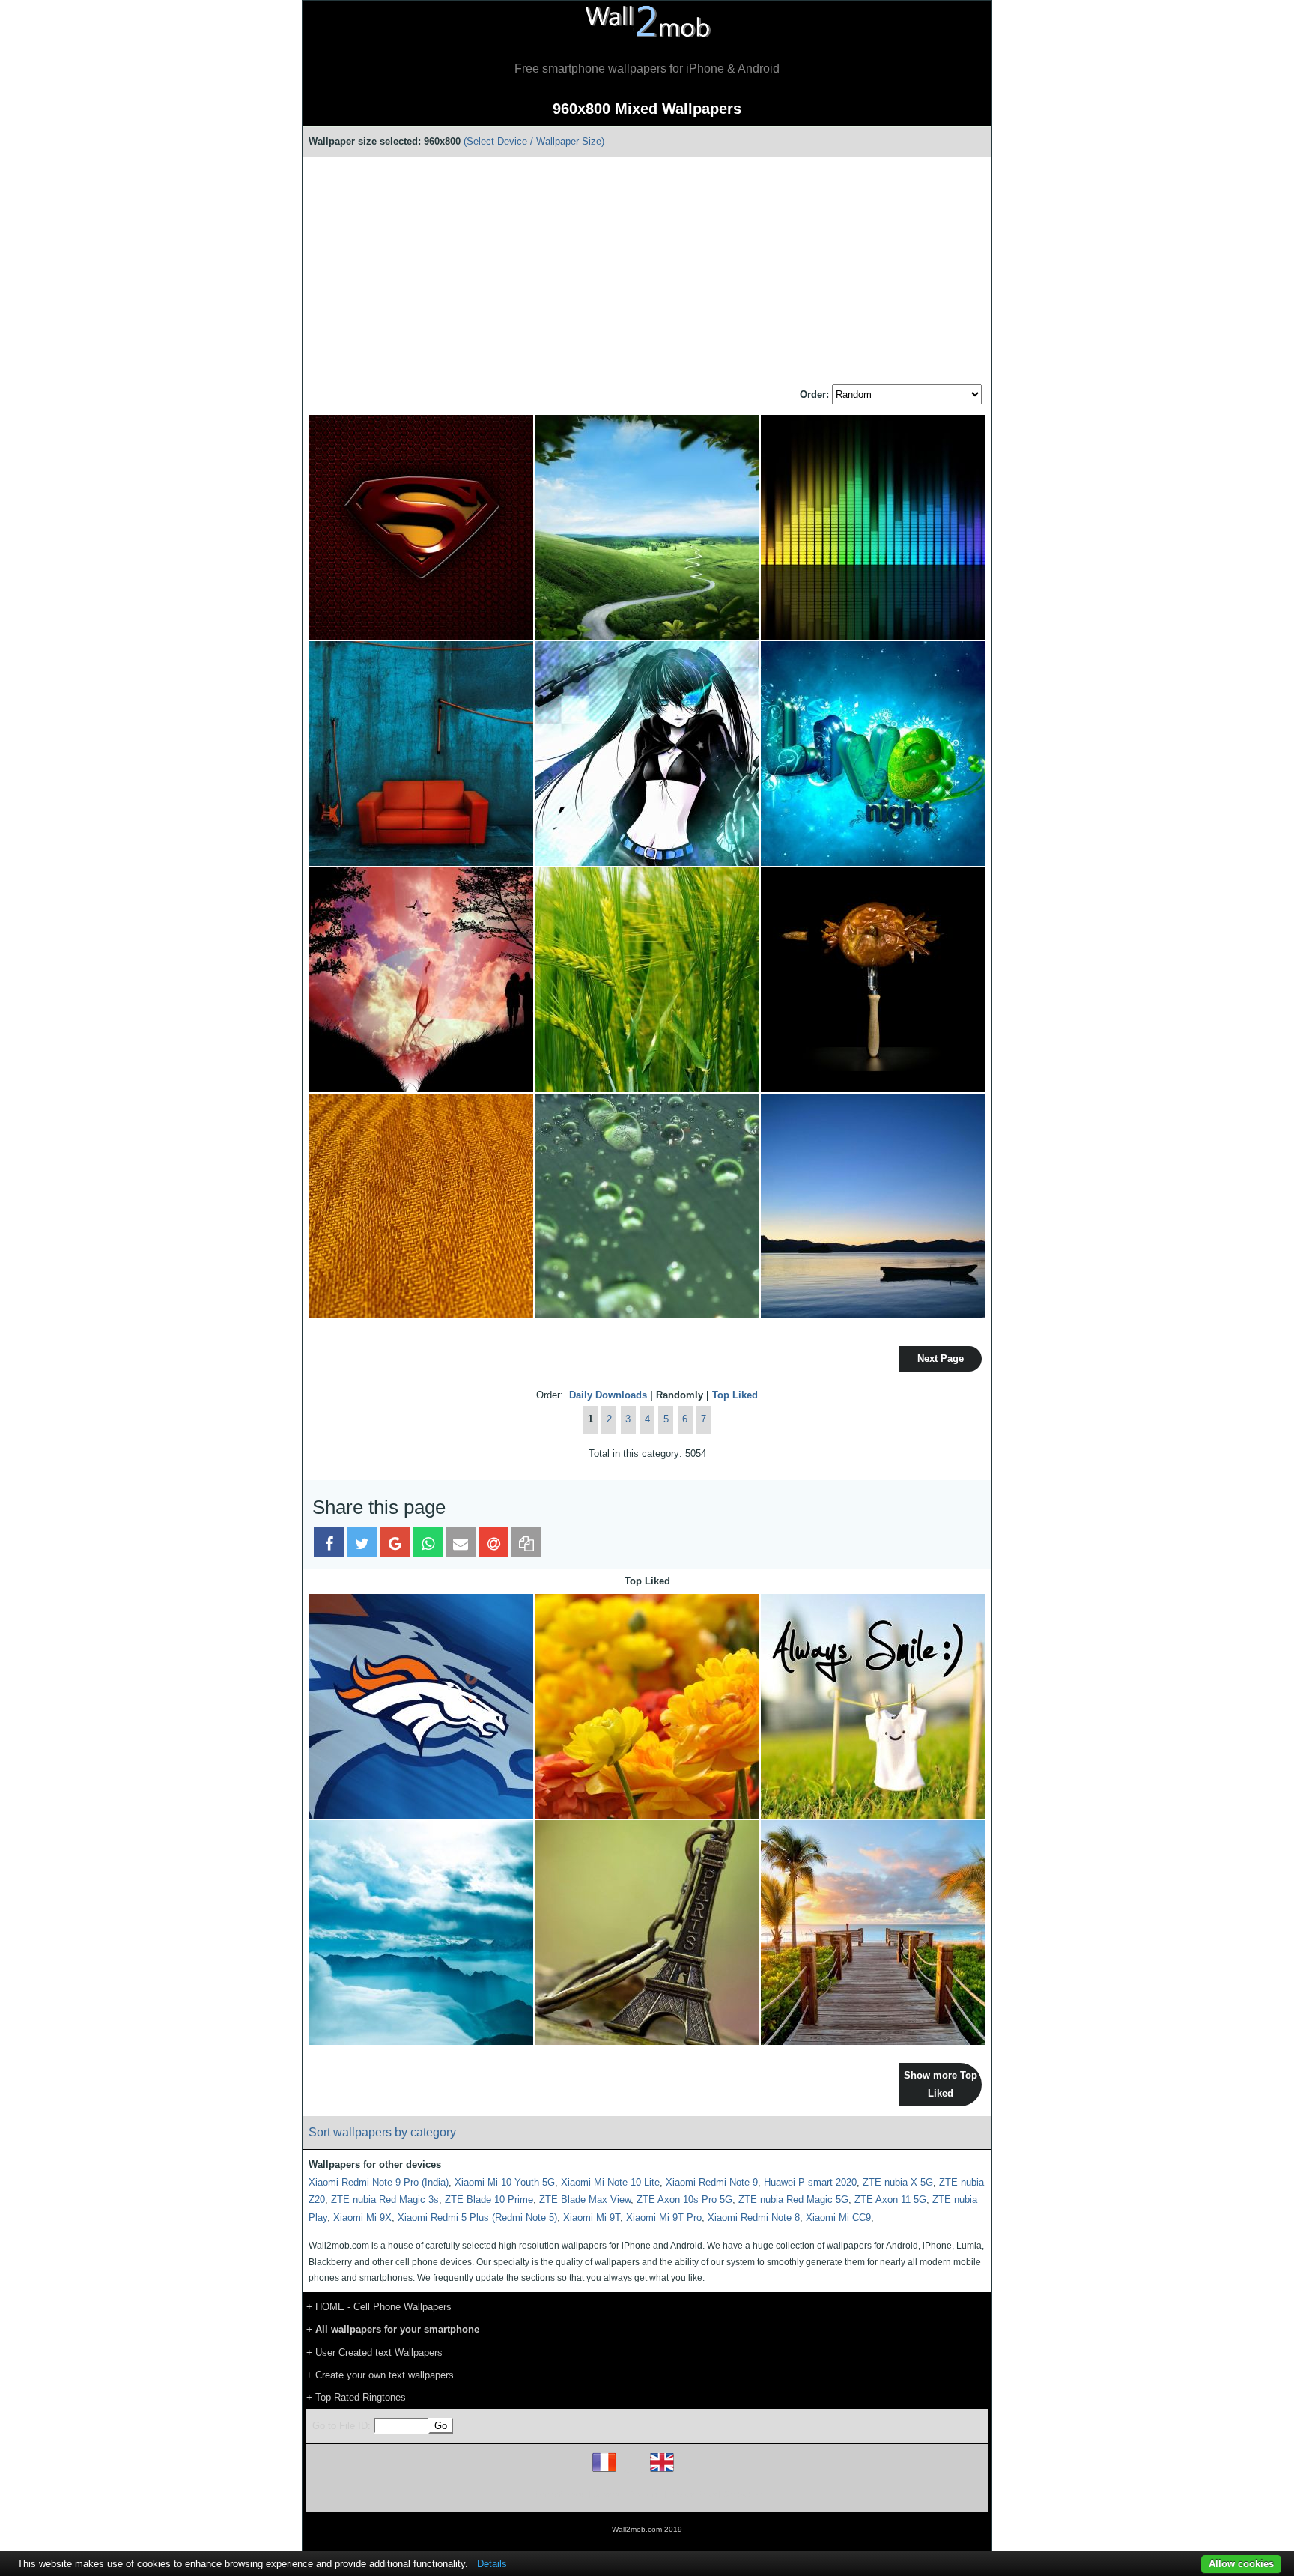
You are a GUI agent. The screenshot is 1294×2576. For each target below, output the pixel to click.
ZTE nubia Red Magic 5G (793, 2200)
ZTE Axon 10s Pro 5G (684, 2200)
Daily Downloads (608, 1395)
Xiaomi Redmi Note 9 (712, 2182)
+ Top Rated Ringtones (356, 2397)
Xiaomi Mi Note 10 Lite (610, 2182)
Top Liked (735, 1395)
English (688, 2472)
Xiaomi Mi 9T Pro (664, 2218)
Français (632, 2472)
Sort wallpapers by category (382, 2132)
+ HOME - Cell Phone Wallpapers (379, 2307)
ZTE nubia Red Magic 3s (385, 2200)
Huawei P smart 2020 (810, 2182)
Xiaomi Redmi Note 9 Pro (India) (379, 2182)
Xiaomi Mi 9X (362, 2218)
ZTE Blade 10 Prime (489, 2200)
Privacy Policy (693, 2494)
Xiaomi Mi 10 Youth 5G (505, 2182)
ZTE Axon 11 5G (890, 2200)
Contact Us (742, 2494)
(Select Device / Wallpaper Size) (534, 141)
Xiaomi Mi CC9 (838, 2218)
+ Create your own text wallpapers (380, 2375)
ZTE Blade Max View (585, 2200)
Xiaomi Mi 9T (592, 2218)
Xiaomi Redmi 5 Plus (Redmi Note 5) (477, 2218)
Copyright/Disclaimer (628, 2494)
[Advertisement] (647, 272)
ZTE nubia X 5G (898, 2182)
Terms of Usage (559, 2494)
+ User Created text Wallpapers (374, 2352)
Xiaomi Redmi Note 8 (754, 2218)
